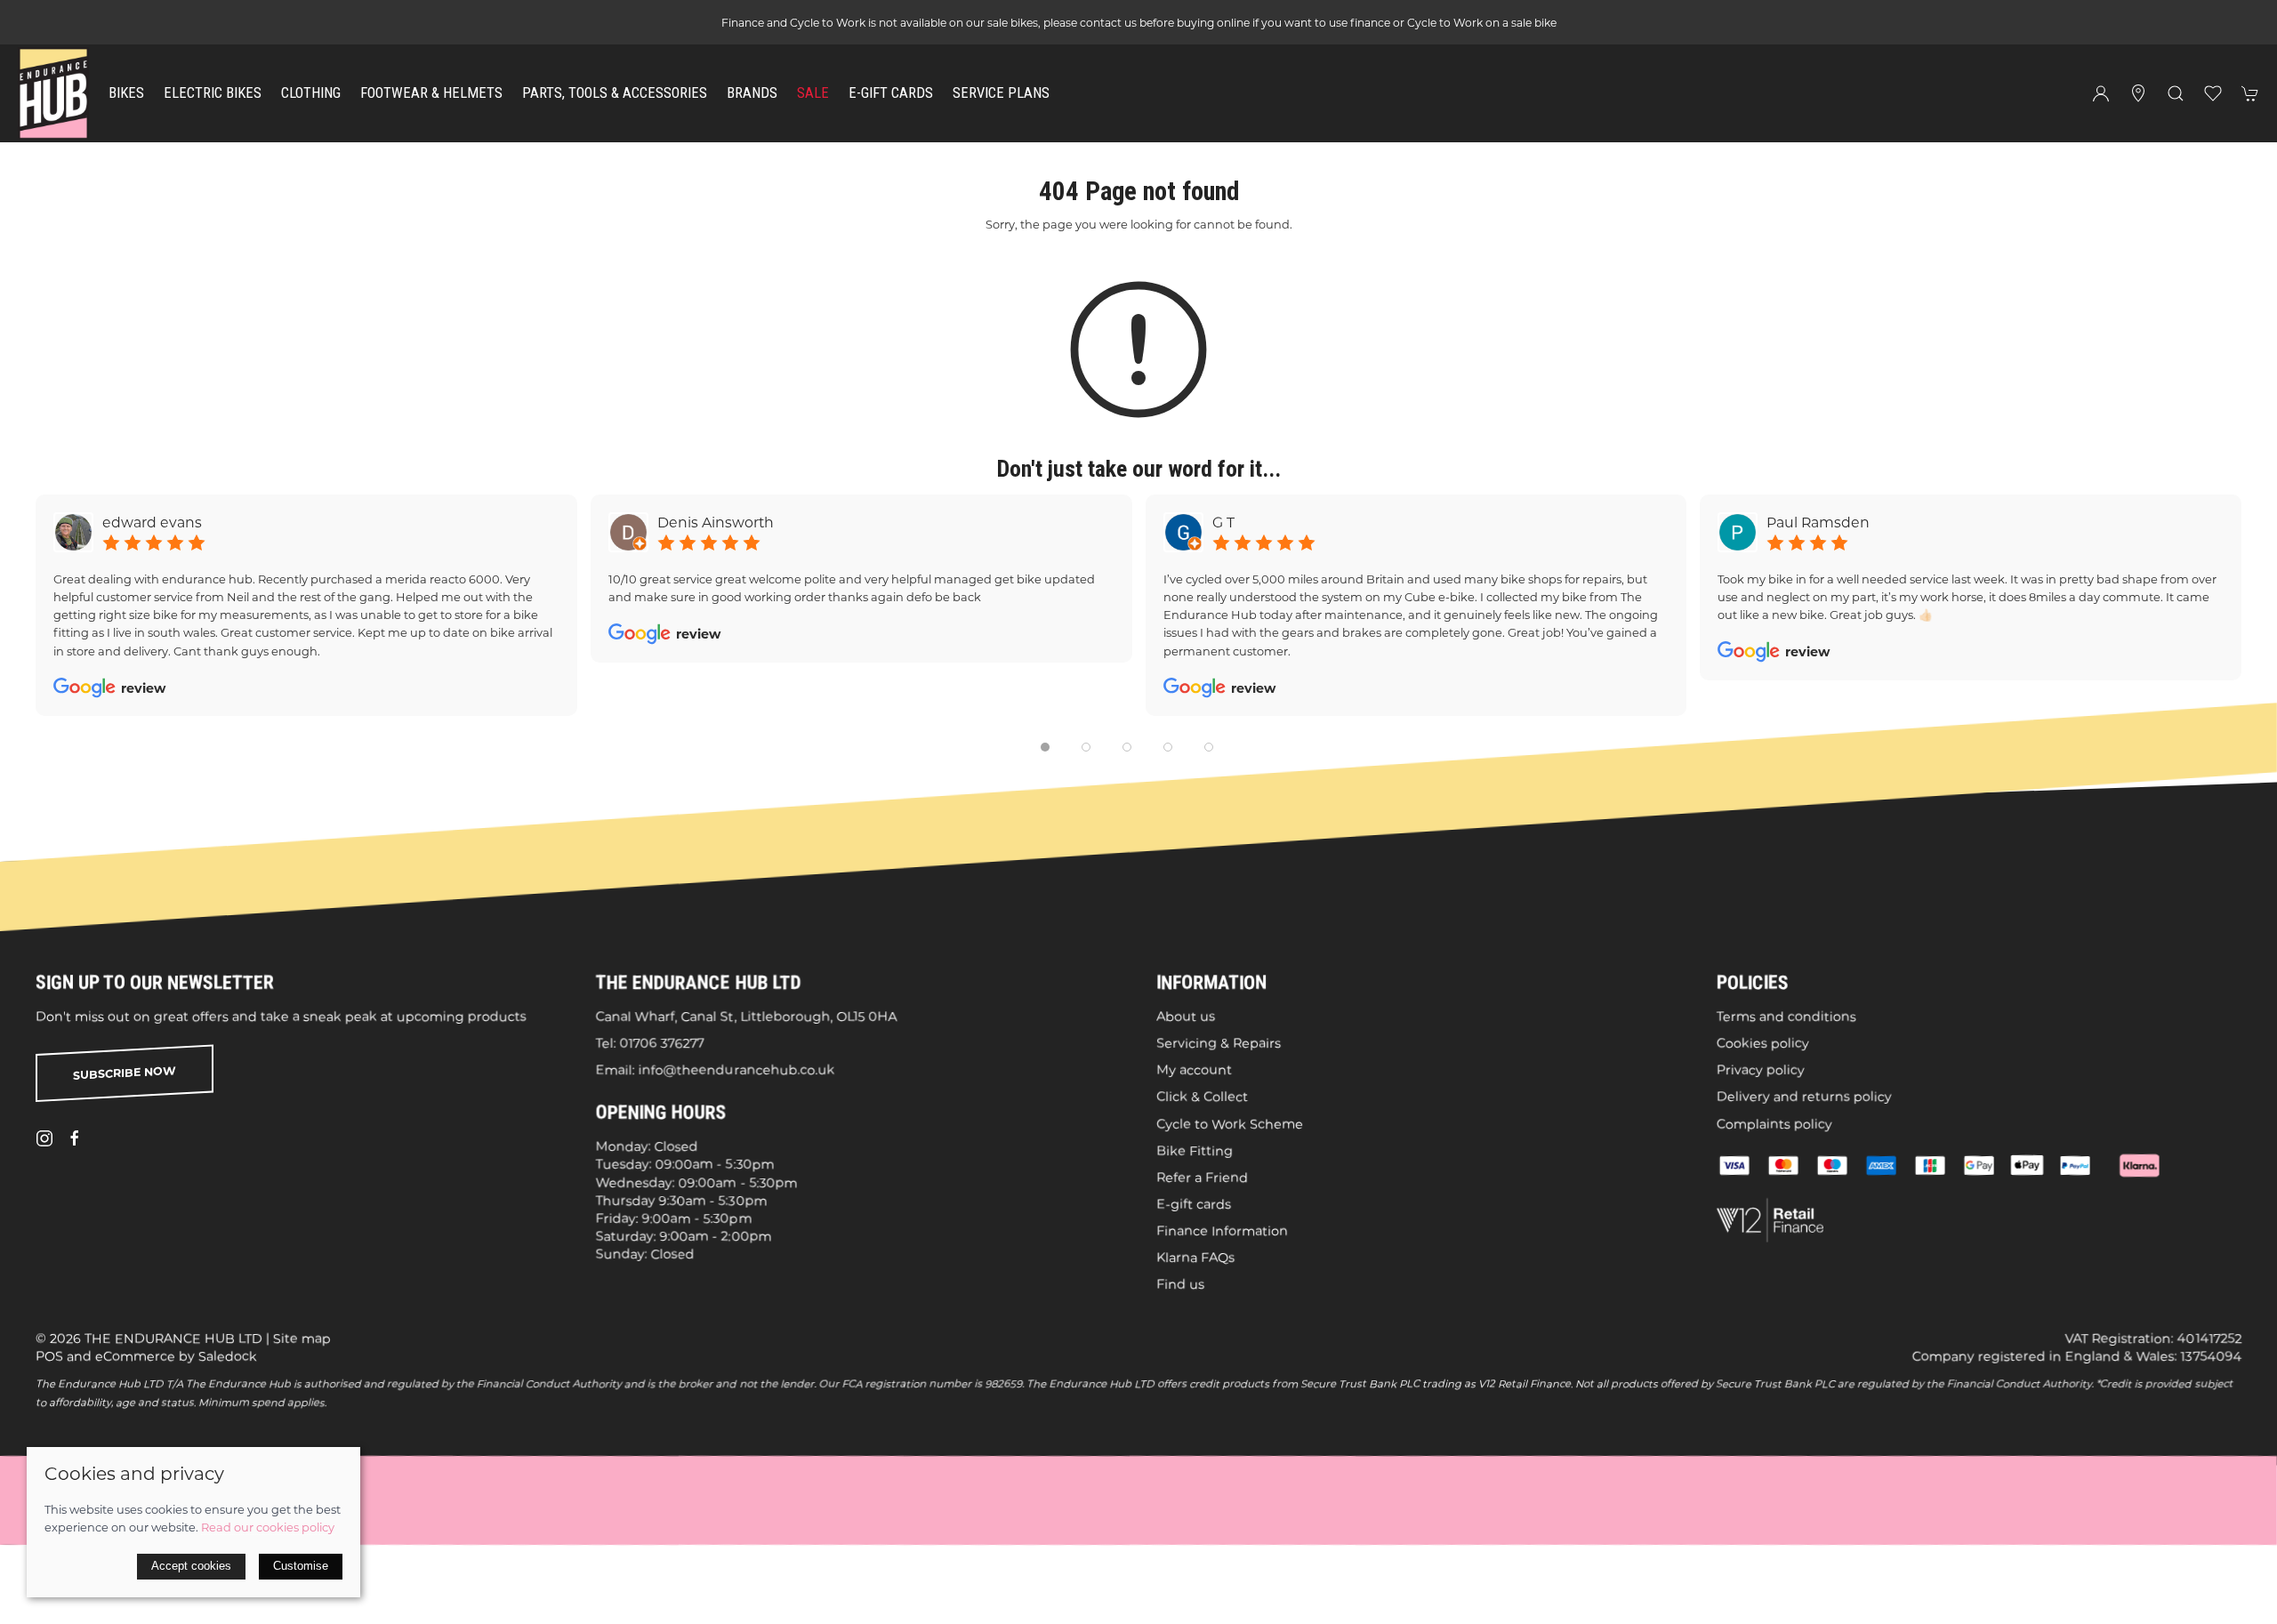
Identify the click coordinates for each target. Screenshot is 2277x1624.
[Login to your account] (2101, 93)
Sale (813, 93)
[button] (2176, 93)
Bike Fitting (1195, 1150)
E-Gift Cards (891, 93)
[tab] (1045, 747)
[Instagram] (44, 1138)
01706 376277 (662, 1043)
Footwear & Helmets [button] (431, 93)
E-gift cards (1194, 1204)
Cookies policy (1763, 1043)
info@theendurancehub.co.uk (736, 1070)
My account (1194, 1070)
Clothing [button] (311, 93)
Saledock (228, 1356)
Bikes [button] (126, 93)
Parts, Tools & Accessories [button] (615, 93)
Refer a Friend (1202, 1178)
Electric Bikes (213, 93)
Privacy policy (1761, 1070)
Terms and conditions (1786, 1017)
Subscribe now (125, 1073)
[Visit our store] (2138, 93)
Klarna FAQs (1195, 1258)
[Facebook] (75, 1138)
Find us (1180, 1284)
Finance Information (1222, 1231)
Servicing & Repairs (1219, 1043)
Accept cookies (191, 1566)
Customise (301, 1566)
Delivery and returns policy (1804, 1097)
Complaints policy (1774, 1123)
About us (1186, 1017)
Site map (302, 1338)
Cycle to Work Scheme (1230, 1123)
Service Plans (1001, 93)
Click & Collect (1202, 1097)
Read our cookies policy (268, 1527)
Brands (752, 93)
